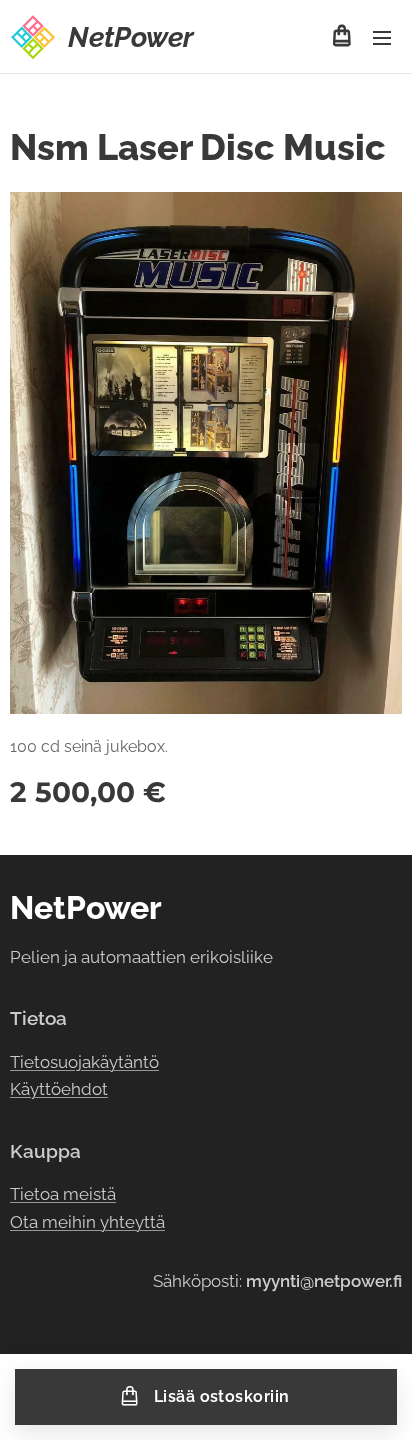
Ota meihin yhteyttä (87, 1222)
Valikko (382, 37)
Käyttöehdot (59, 1089)
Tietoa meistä (63, 1194)
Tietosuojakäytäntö (84, 1062)
